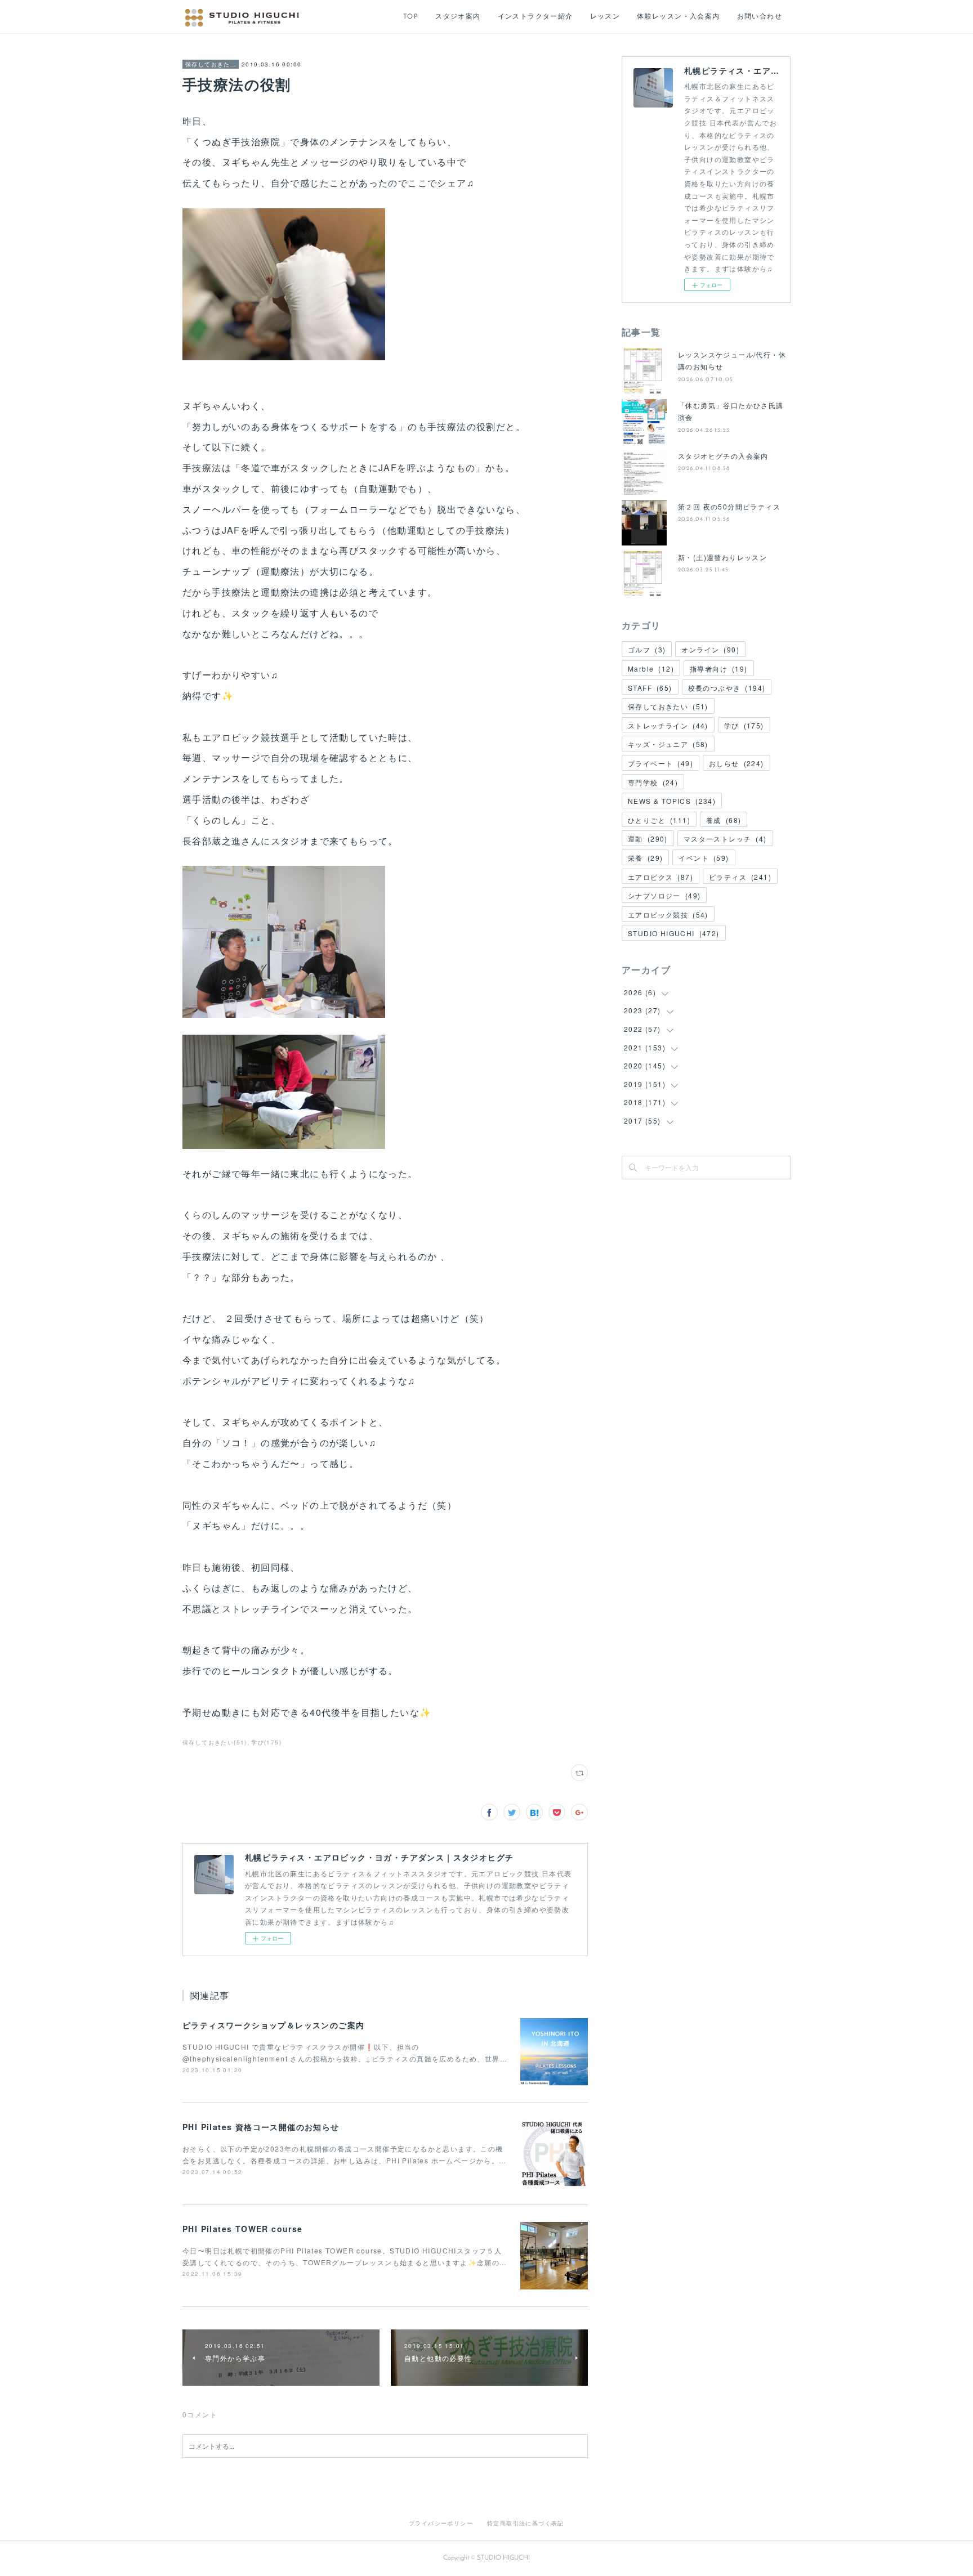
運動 (648, 838)
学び (744, 725)
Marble (651, 668)
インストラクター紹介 (535, 17)
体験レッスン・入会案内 (678, 17)
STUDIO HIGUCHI (674, 933)
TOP (411, 17)
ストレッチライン (668, 725)
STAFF (650, 688)
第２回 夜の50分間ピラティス (729, 506)
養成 (724, 820)
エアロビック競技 (668, 914)
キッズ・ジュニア (668, 744)
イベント (704, 858)
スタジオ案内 (458, 17)
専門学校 (653, 782)
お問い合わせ (760, 17)
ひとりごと (659, 820)
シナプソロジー (664, 895)
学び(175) (266, 1742)
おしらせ (737, 763)
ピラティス (740, 877)
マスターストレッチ (725, 838)
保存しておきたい (211, 64)
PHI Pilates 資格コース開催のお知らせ (261, 2127)
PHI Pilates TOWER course (243, 2229)
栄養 (645, 858)
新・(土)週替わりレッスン (722, 557)
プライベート (660, 763)
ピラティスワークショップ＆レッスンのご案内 (273, 2025)
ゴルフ (647, 649)
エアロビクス (660, 877)
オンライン (710, 649)
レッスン (605, 17)
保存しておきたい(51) (215, 1742)
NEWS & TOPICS (672, 801)
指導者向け (719, 668)
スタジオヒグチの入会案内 (723, 456)
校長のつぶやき (727, 688)
